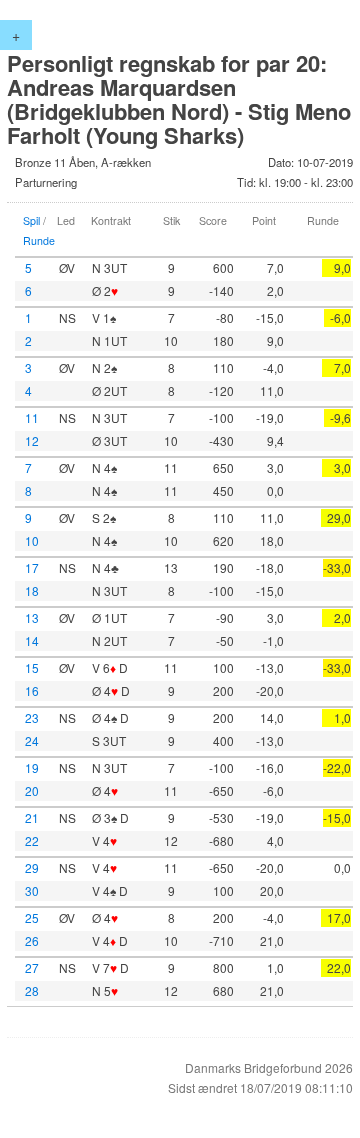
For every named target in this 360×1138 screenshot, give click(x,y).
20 (32, 790)
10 (32, 540)
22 (32, 840)
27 (32, 967)
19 (32, 767)
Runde (39, 240)
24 (32, 740)
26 (32, 940)
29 (32, 867)
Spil (31, 220)
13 (32, 617)
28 (32, 990)
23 (32, 717)
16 (32, 690)
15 (32, 667)
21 (32, 817)
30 (32, 890)
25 (32, 917)
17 (32, 567)
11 (32, 417)
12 (32, 440)
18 (32, 590)
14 (32, 640)
